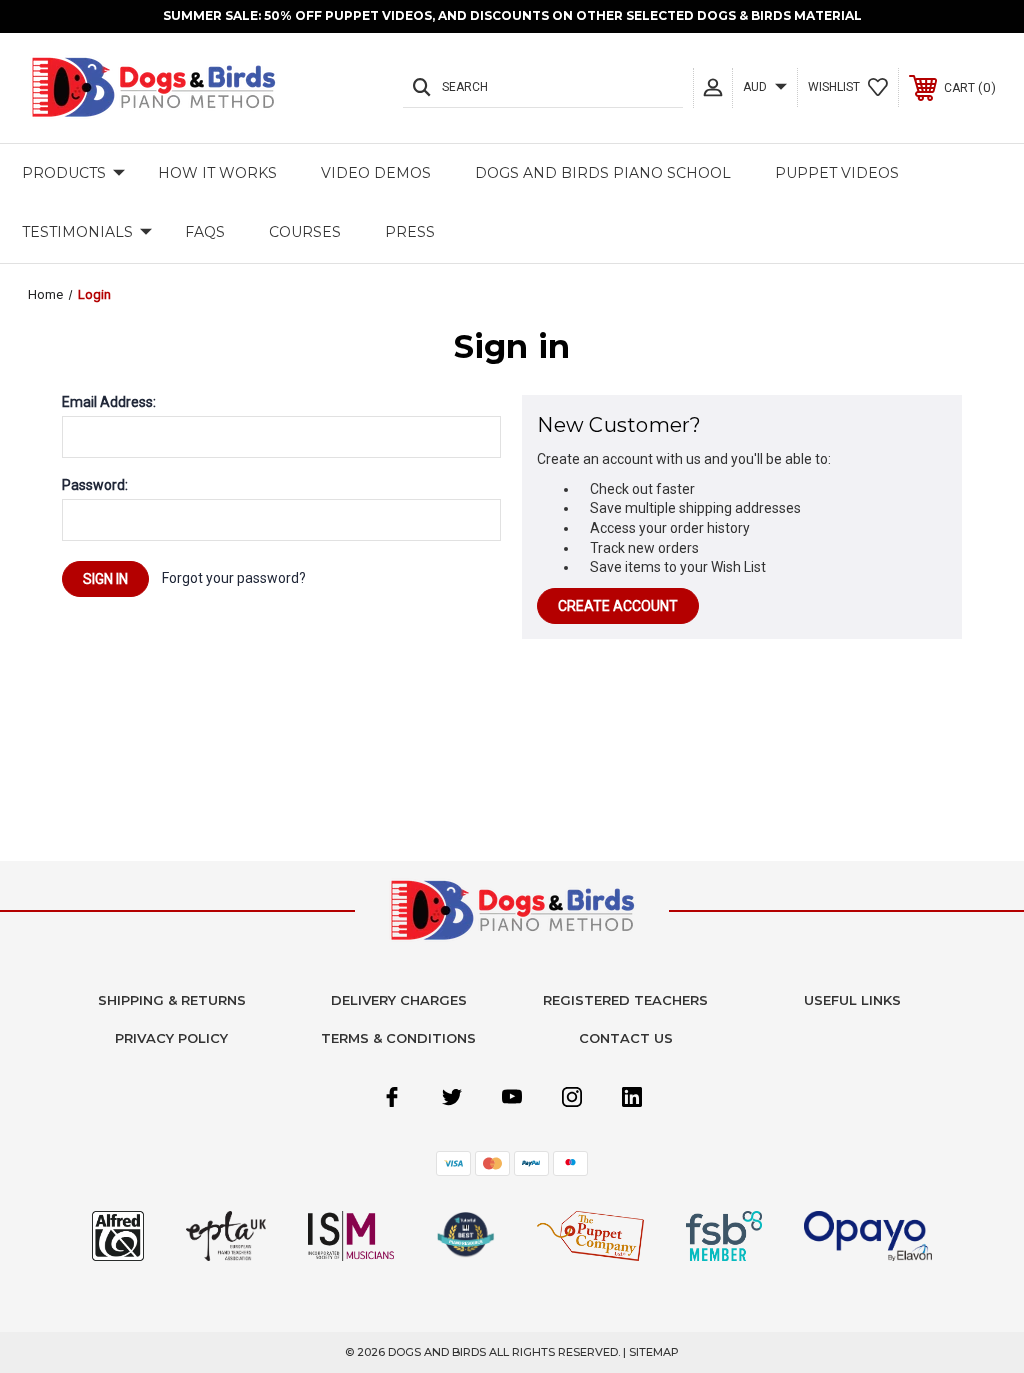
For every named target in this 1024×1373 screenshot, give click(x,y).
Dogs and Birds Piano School (603, 173)
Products (64, 173)
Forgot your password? (234, 578)
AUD (756, 87)
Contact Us (626, 1038)
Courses (305, 232)
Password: (95, 485)
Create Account (618, 606)
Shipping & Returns (172, 1000)
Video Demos (376, 173)
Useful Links (852, 1000)
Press (410, 232)
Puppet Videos (837, 173)
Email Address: (109, 402)
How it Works (217, 173)
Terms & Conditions (398, 1038)
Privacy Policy (171, 1038)
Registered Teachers (625, 1000)
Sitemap (654, 1352)
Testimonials (77, 232)
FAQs (205, 232)
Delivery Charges (399, 1000)
